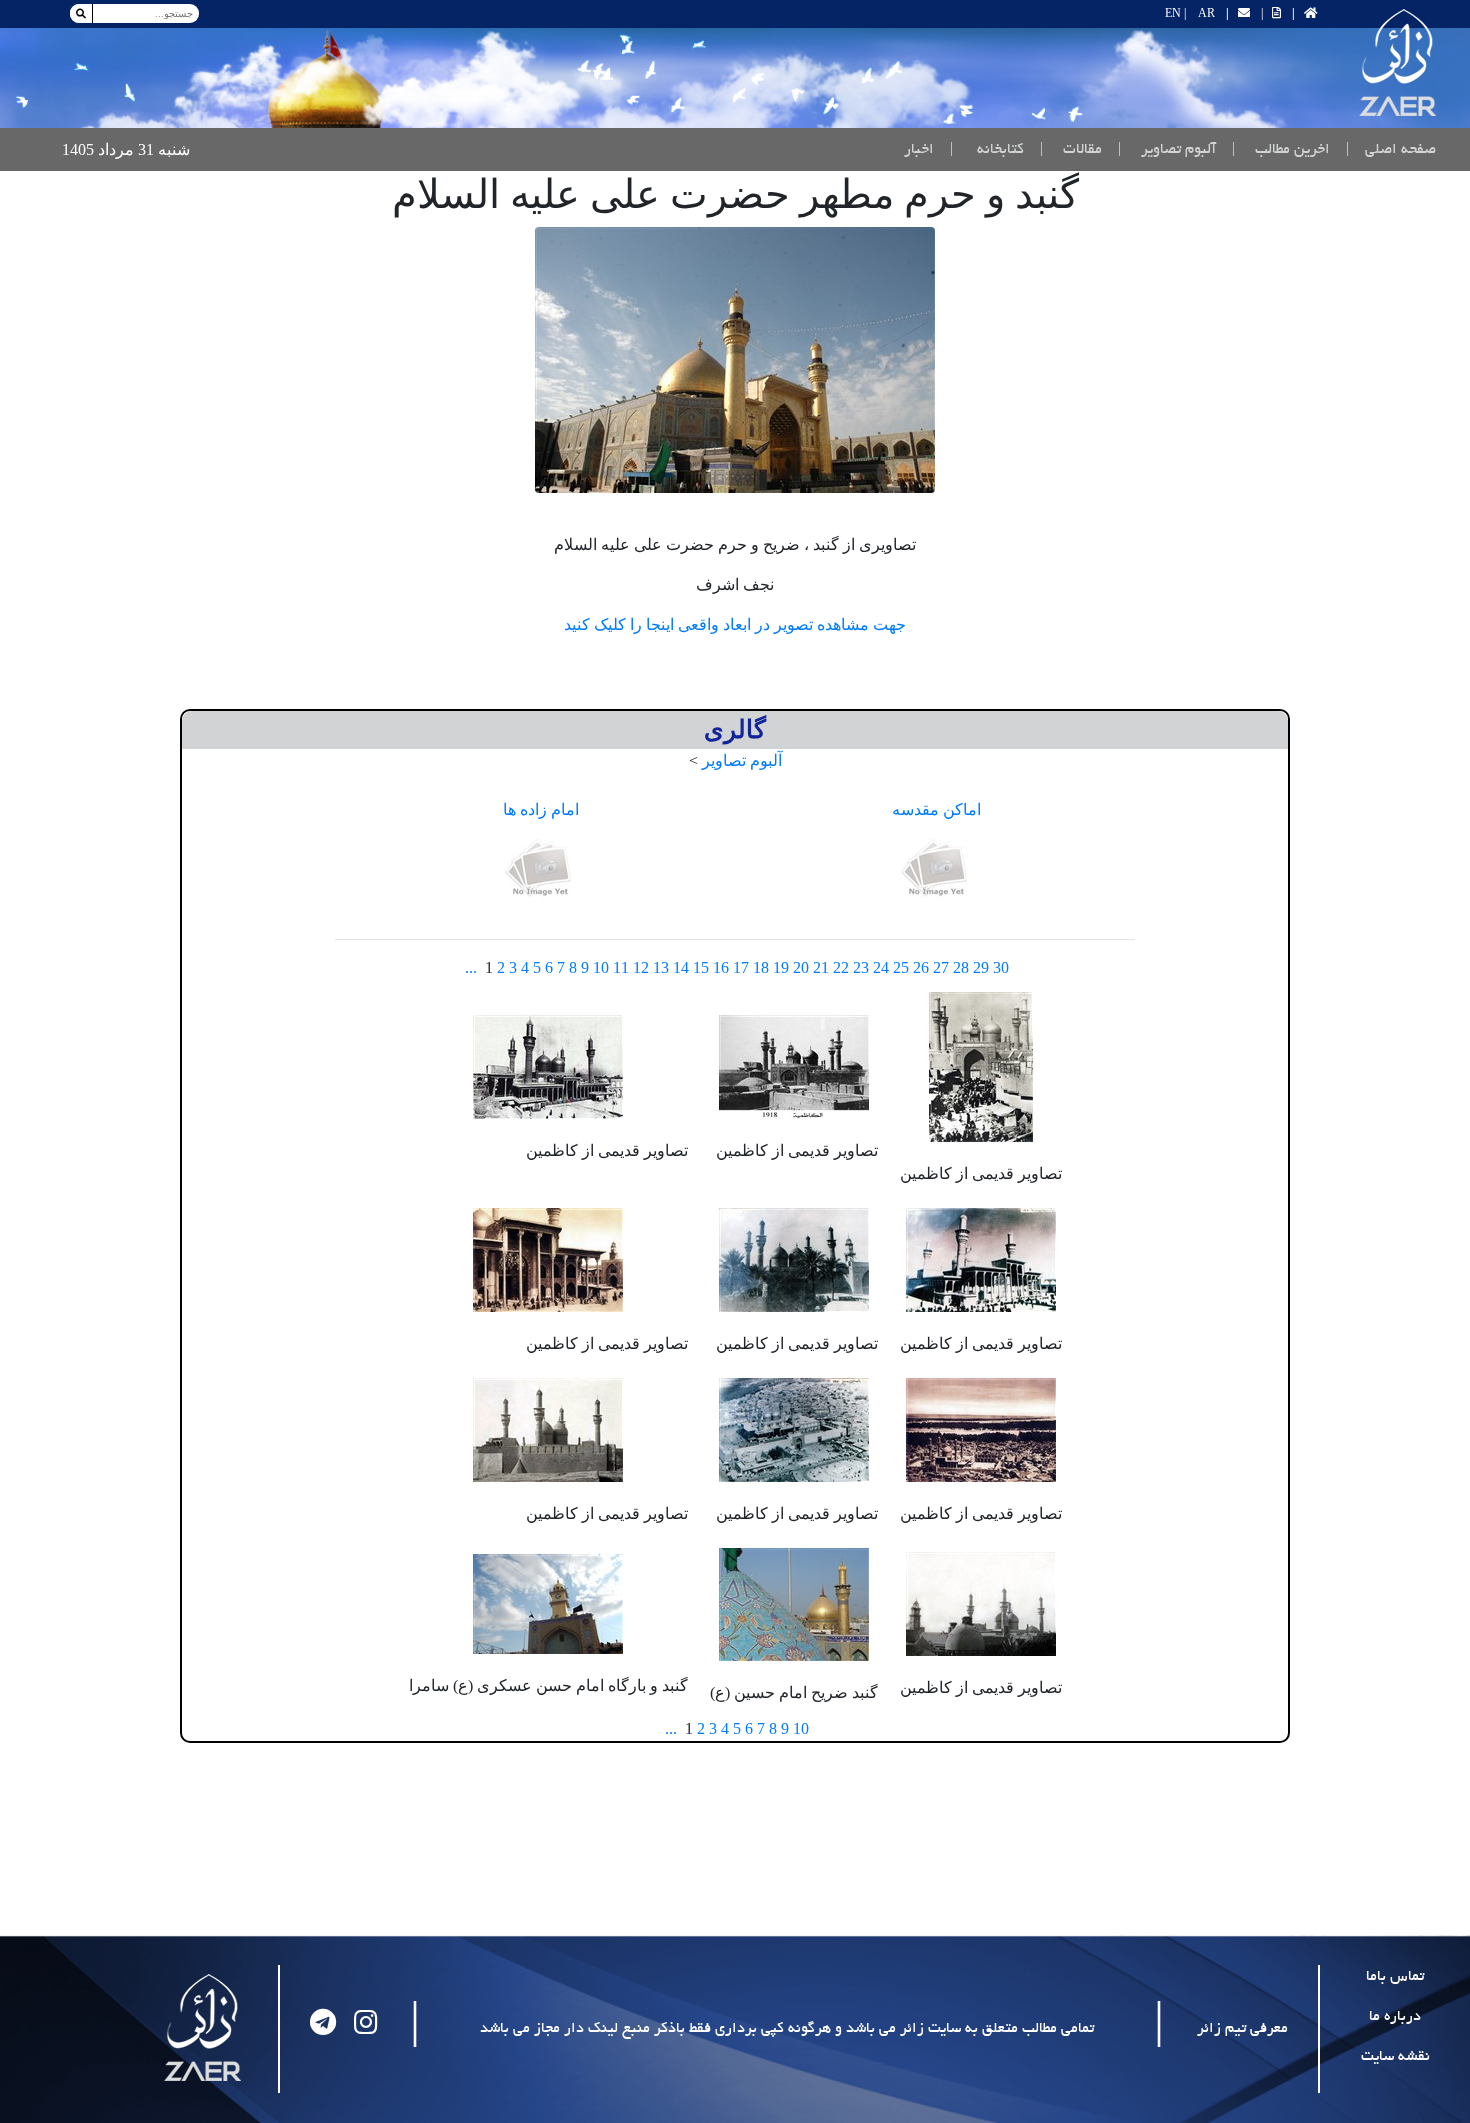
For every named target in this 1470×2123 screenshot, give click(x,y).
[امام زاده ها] (541, 869)
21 (821, 967)
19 (781, 967)
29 (981, 967)
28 (961, 967)
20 (801, 967)
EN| (1175, 13)
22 (841, 967)
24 (881, 967)
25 (901, 967)
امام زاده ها (541, 809)
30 (1001, 967)
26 (921, 967)
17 (741, 967)
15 (701, 967)
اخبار (919, 150)
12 (641, 967)
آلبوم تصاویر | (1167, 150)
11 (621, 967)
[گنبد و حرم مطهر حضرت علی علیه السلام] (735, 360)
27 (941, 967)
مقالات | (1071, 150)
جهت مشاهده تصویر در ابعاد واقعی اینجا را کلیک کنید (735, 624)
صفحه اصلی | (1387, 149)
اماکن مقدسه (936, 809)
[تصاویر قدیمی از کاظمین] (981, 1064)
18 (761, 967)
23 (861, 967)
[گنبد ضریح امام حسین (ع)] (794, 1602)
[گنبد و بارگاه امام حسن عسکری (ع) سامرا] (548, 1602)
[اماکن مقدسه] (937, 869)
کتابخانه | (987, 150)
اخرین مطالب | (1281, 150)
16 (721, 967)
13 (661, 967)
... (471, 967)
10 (601, 967)
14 (681, 967)
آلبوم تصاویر (742, 760)
